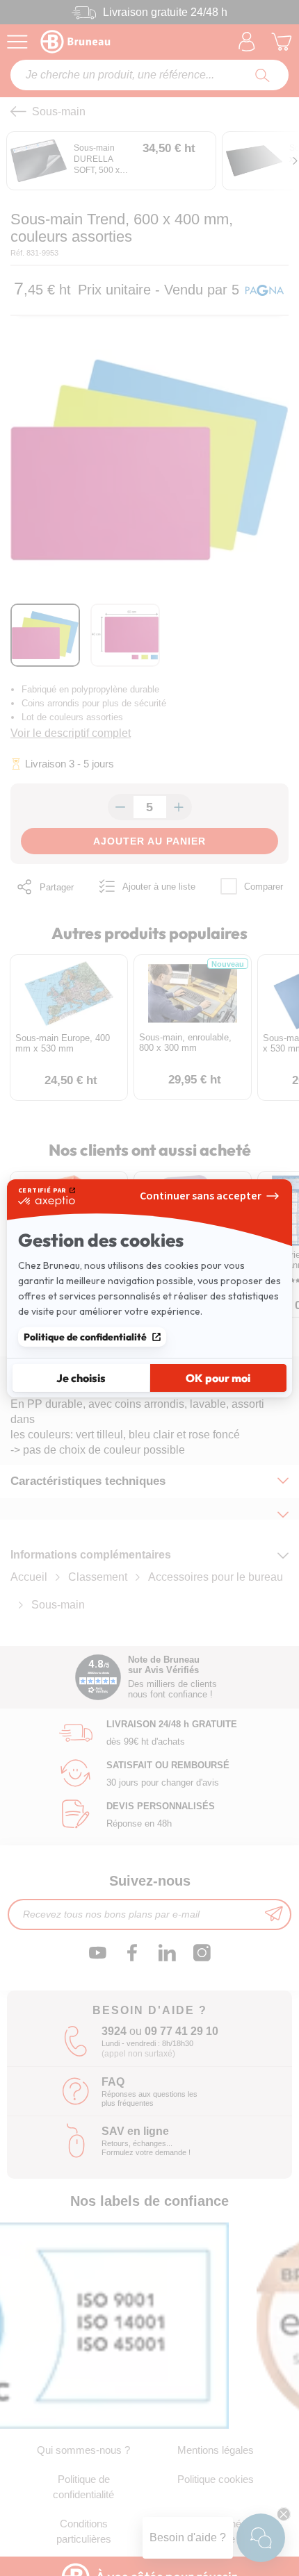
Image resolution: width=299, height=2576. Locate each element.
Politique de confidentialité (85, 1337)
